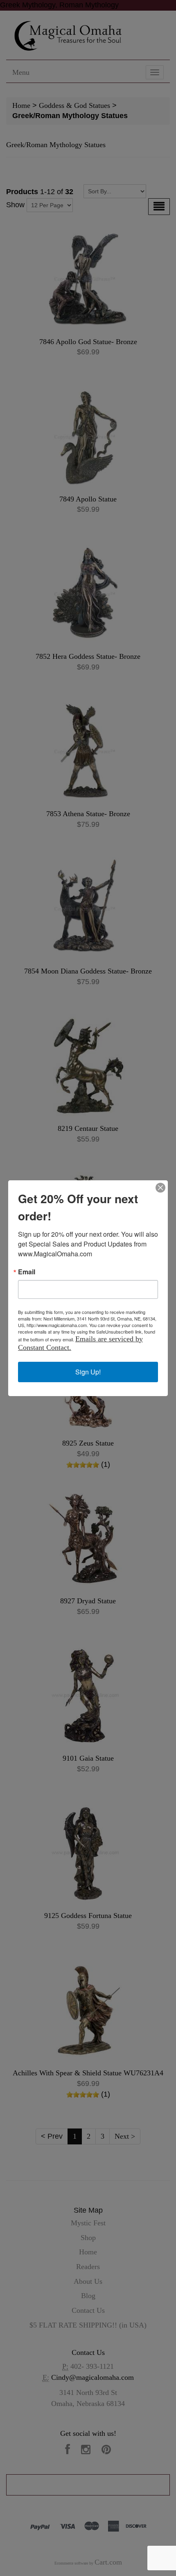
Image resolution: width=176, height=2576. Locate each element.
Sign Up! (88, 1372)
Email (27, 1272)
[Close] (160, 1188)
